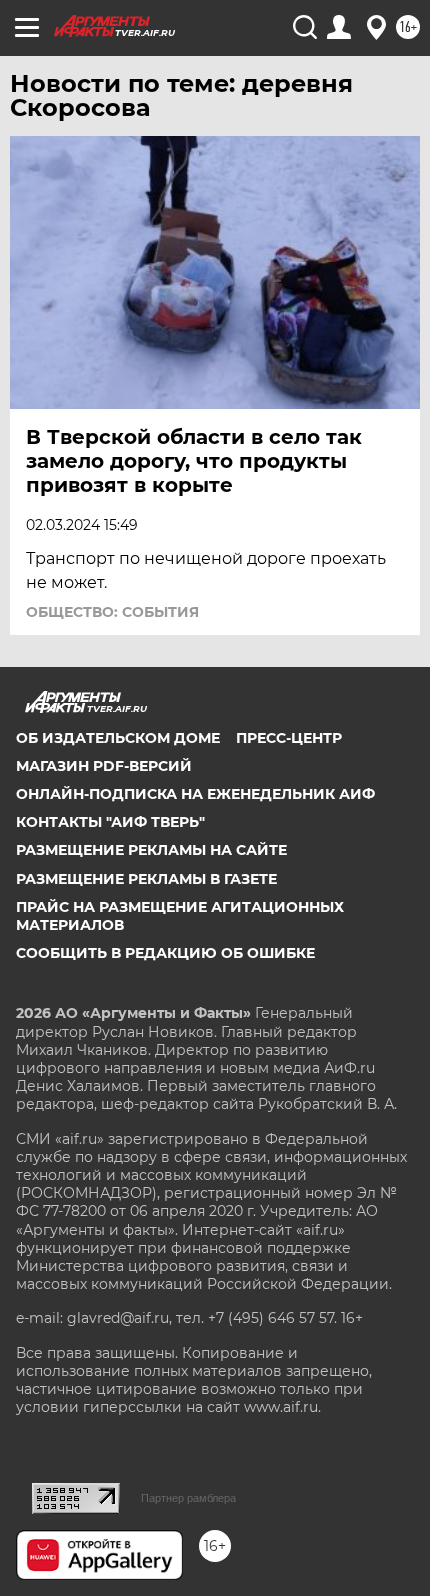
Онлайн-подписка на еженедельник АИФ (195, 794)
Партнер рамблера (188, 1498)
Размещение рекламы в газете (146, 879)
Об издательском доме (118, 738)
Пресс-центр (289, 738)
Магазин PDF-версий (104, 766)
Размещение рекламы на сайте (151, 850)
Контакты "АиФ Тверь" (110, 822)
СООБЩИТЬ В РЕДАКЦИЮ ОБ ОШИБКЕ (165, 953)
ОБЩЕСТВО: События (112, 612)
